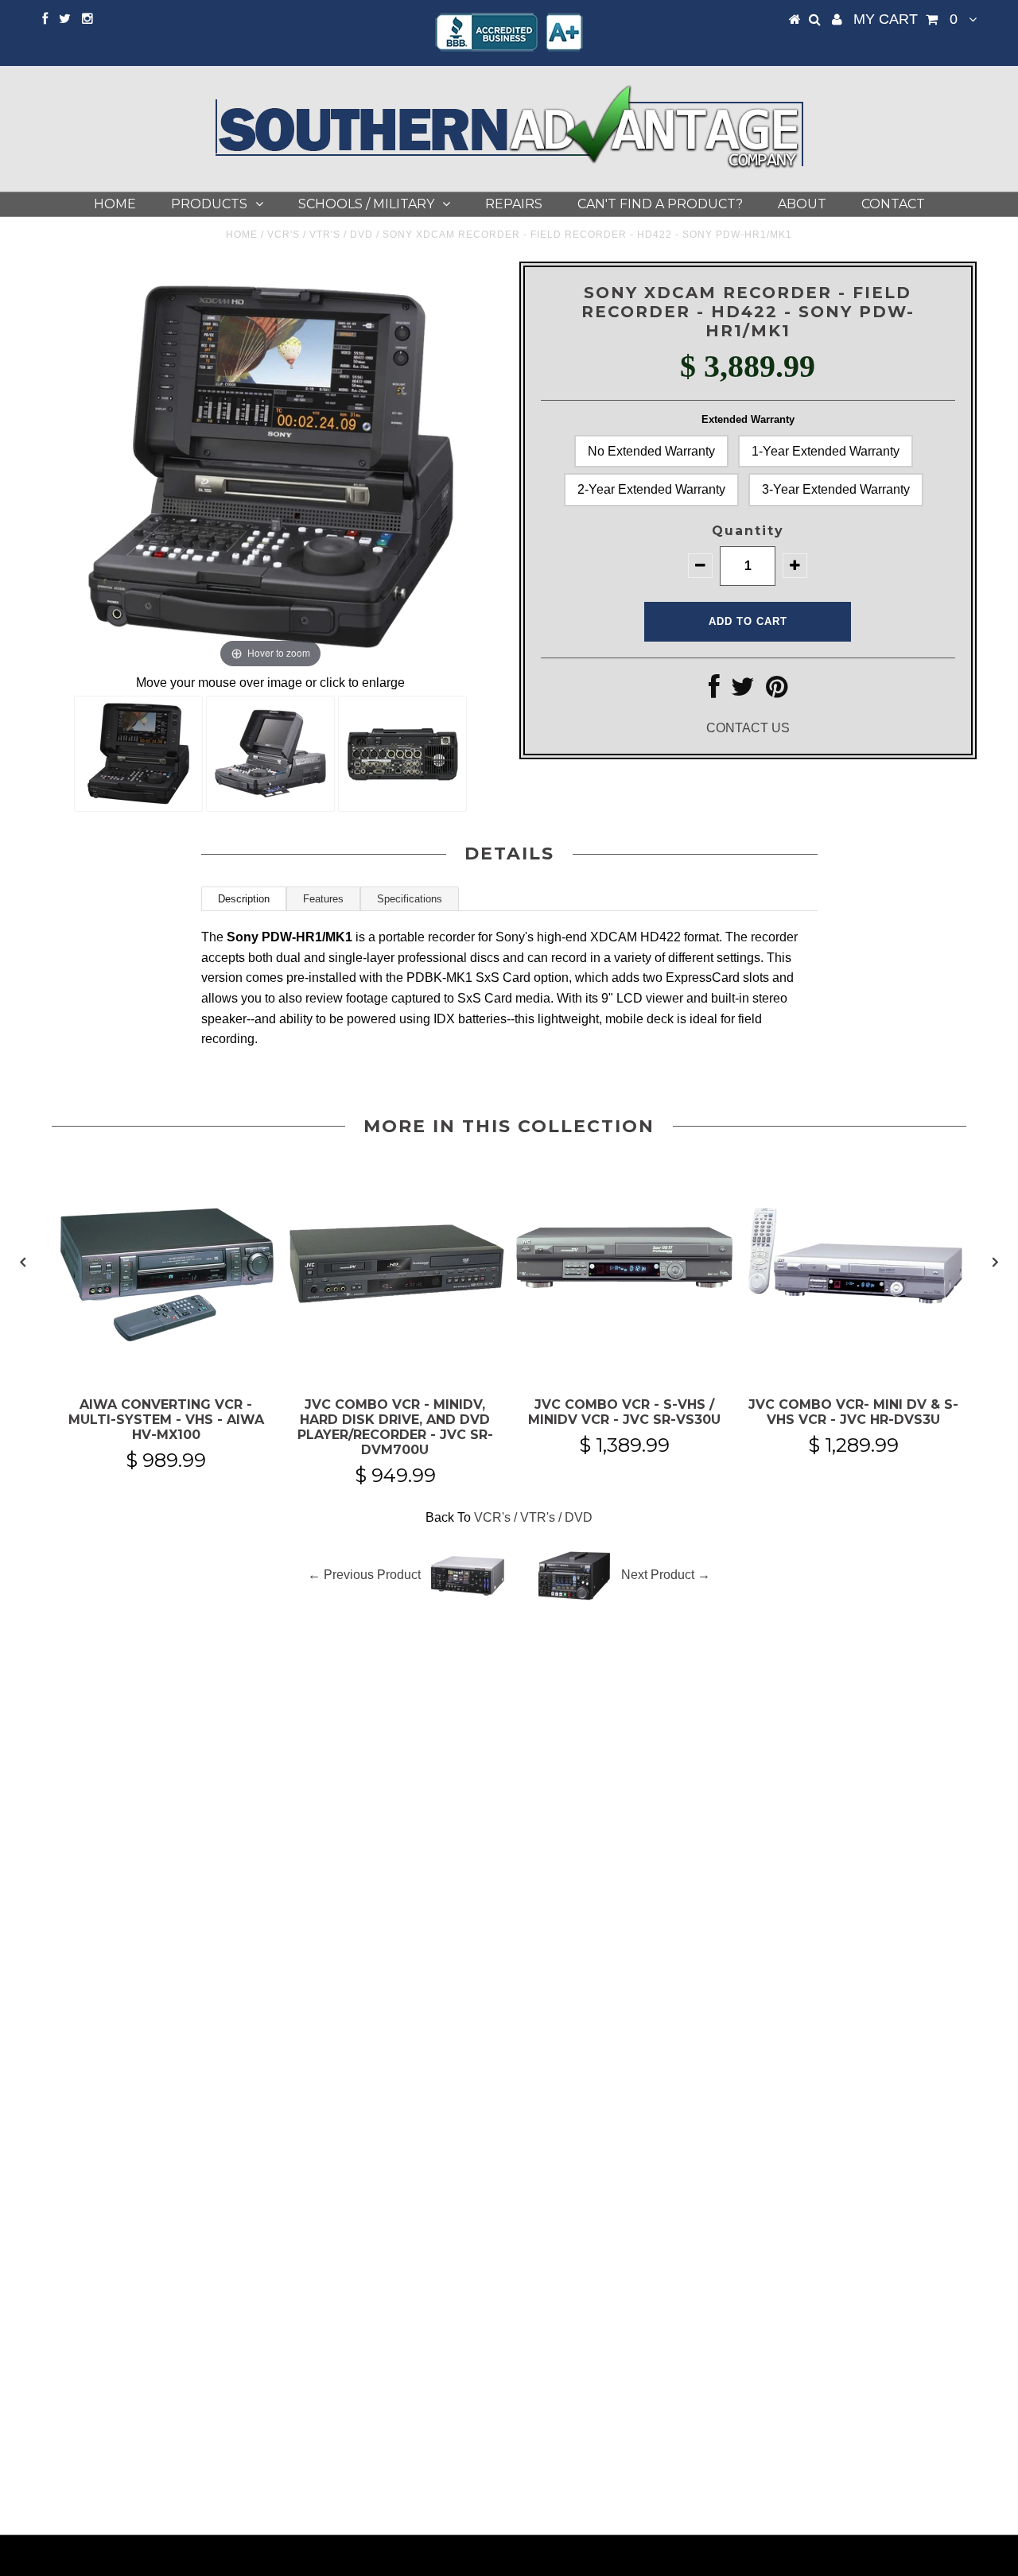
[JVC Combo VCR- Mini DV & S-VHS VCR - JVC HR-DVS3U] (853, 1358)
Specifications (410, 899)
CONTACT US (748, 728)
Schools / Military (366, 204)
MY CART (905, 19)
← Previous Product (364, 1575)
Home (115, 204)
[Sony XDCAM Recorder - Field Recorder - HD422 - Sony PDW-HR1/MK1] (138, 754)
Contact (893, 204)
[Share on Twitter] (743, 691)
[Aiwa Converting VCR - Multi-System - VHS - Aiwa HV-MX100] (166, 1358)
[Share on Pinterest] (777, 691)
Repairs (514, 204)
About (802, 204)
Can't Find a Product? (660, 204)
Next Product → (666, 1575)
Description (244, 899)
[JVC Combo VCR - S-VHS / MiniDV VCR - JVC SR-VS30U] (624, 1358)
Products (209, 204)
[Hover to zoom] (271, 466)
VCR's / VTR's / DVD (320, 235)
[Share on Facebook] (714, 691)
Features (323, 899)
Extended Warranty (748, 419)
